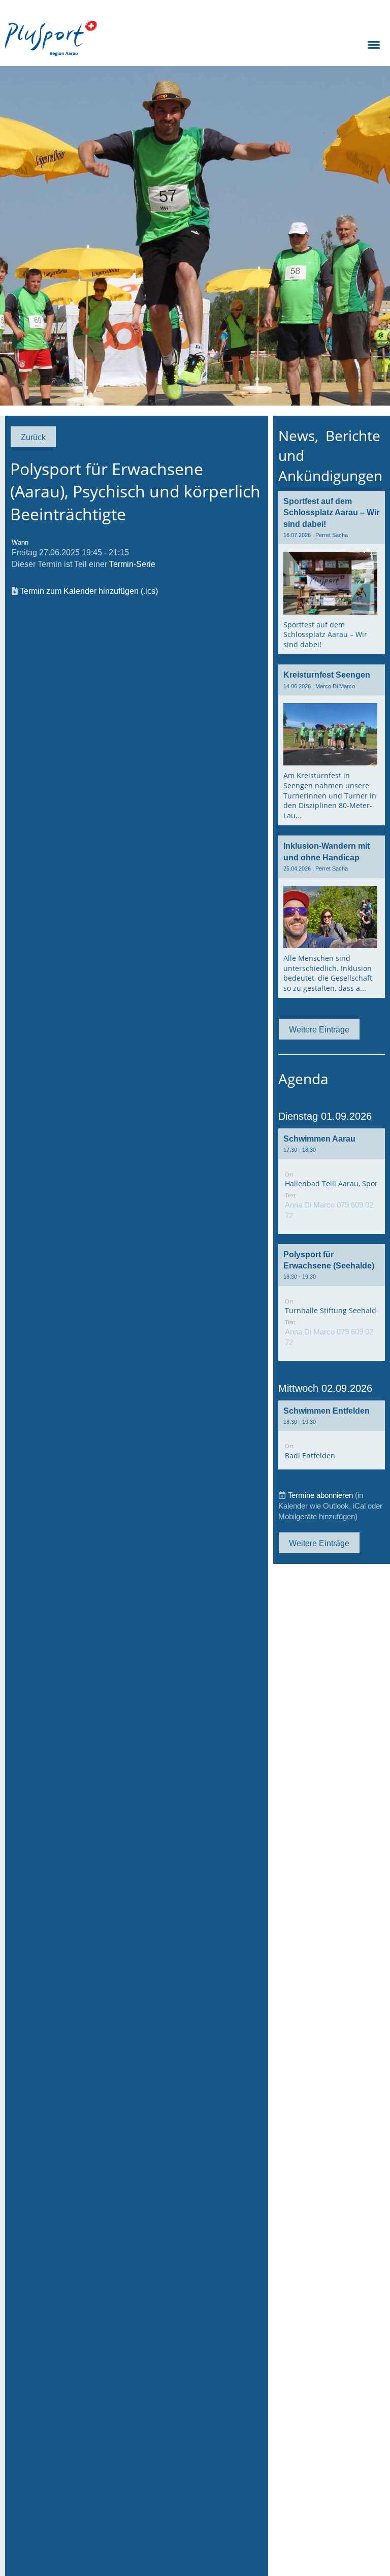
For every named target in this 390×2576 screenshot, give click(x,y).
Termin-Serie (132, 564)
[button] (332, 1181)
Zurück (33, 437)
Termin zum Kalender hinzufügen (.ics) (89, 591)
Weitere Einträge (319, 1029)
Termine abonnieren (320, 1495)
